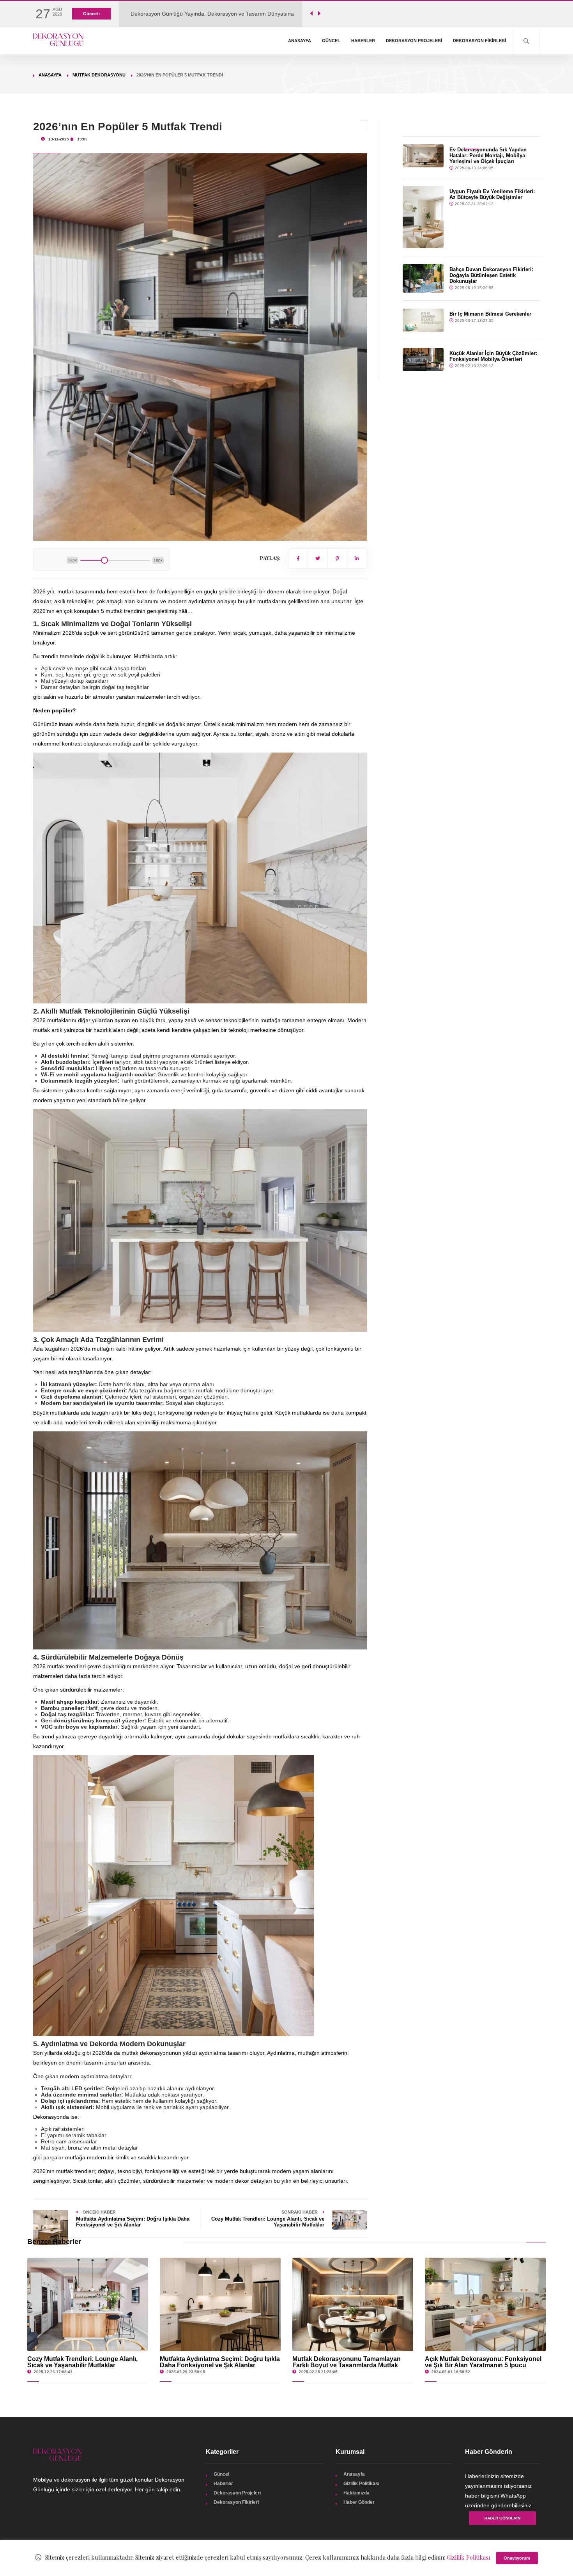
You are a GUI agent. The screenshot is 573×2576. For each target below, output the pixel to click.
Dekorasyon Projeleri (414, 41)
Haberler (363, 41)
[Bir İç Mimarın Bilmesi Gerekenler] (423, 320)
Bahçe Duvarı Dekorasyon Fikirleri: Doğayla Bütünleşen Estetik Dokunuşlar (491, 275)
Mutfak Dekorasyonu (99, 75)
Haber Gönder (359, 2502)
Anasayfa (300, 41)
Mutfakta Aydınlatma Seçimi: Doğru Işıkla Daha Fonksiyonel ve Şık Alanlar (220, 2362)
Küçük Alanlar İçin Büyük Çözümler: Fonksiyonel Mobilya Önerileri (493, 356)
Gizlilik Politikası (361, 2484)
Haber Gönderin (502, 2518)
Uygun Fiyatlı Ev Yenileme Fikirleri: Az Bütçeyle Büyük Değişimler (492, 194)
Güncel (331, 41)
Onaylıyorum (517, 2558)
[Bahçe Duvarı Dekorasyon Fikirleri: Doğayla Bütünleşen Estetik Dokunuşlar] (423, 279)
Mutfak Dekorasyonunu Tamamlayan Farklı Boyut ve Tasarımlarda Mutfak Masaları (347, 2365)
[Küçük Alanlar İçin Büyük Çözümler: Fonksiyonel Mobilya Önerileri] (423, 360)
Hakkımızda (356, 2493)
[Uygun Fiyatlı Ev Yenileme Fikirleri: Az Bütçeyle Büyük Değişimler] (423, 217)
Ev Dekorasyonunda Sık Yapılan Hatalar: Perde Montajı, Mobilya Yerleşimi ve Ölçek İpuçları (488, 155)
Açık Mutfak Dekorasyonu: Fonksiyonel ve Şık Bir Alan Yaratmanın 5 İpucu (483, 2362)
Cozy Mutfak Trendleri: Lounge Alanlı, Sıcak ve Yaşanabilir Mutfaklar (82, 2362)
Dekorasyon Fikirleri (479, 41)
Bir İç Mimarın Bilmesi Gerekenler (490, 314)
